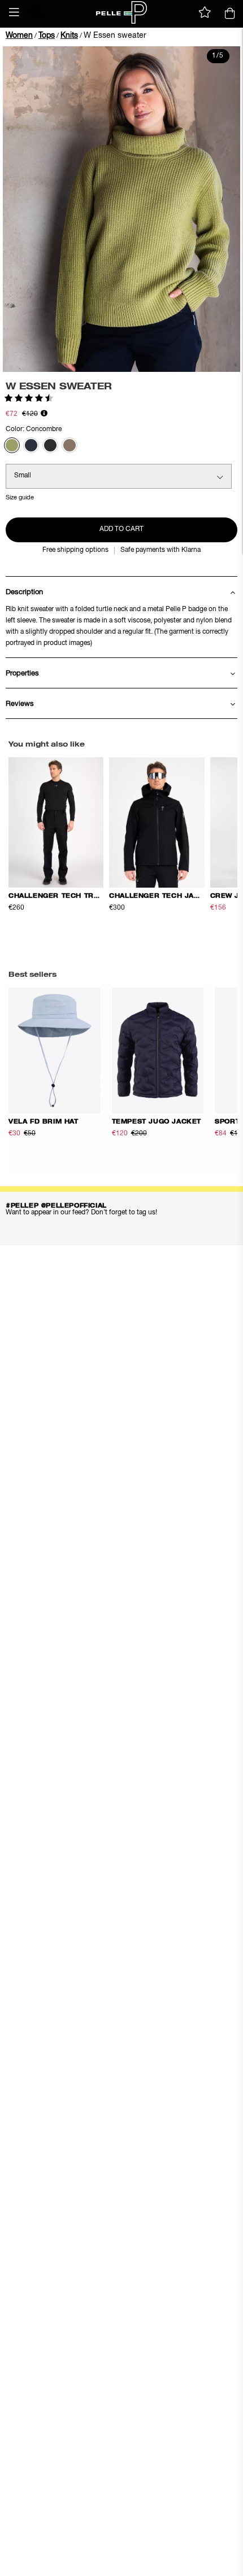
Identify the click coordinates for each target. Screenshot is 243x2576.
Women (19, 36)
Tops (47, 36)
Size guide (20, 497)
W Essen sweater (115, 36)
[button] (14, 12)
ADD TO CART (121, 529)
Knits (69, 36)
